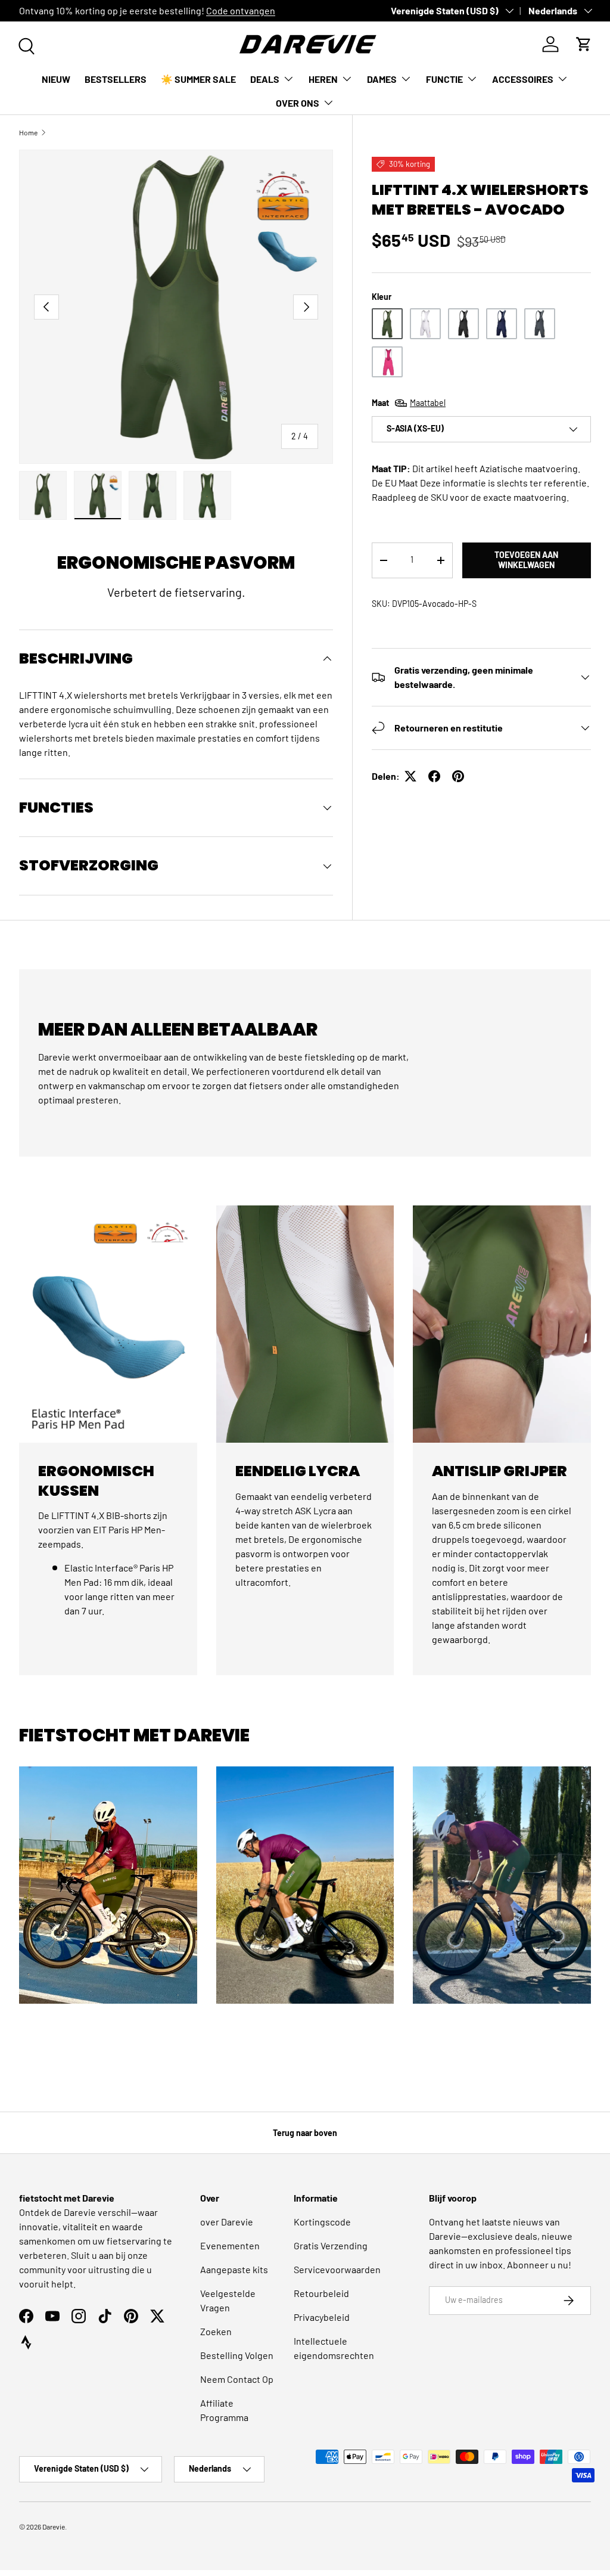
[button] (584, 44)
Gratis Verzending (331, 2245)
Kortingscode (322, 2222)
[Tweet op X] (410, 776)
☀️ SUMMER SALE (198, 79)
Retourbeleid (321, 2293)
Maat (409, 403)
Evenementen (230, 2245)
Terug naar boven (305, 2133)
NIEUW (56, 79)
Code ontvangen (241, 10)
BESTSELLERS (116, 79)
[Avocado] (387, 324)
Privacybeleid (322, 2317)
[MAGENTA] (387, 362)
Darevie (54, 2527)
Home (28, 132)
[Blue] (502, 324)
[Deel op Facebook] (434, 776)
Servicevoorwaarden (337, 2269)
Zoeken (216, 2331)
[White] (425, 324)
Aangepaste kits (234, 2269)
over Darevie (227, 2222)
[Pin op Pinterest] (458, 776)
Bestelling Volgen (237, 2355)
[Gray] (540, 324)
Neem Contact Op (237, 2379)
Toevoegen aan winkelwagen (526, 560)
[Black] (463, 324)
